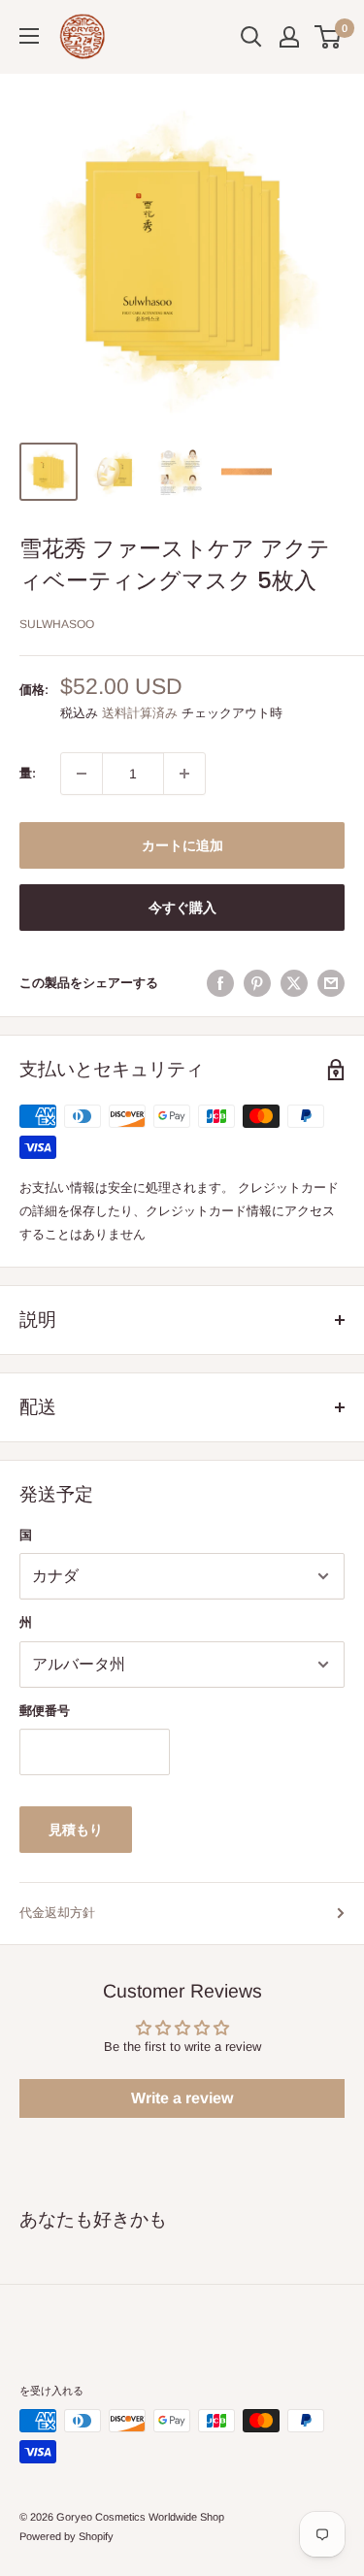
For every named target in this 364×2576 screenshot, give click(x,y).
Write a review (182, 2098)
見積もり (76, 1830)
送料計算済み (140, 713)
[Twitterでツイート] (294, 983)
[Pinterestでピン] (257, 983)
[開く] (251, 37)
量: (28, 773)
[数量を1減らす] (82, 774)
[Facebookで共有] (220, 983)
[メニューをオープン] (29, 36)
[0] (329, 37)
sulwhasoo (57, 624)
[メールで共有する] (331, 983)
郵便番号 (45, 1711)
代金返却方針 (57, 1913)
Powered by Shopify (66, 2536)
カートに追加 (182, 845)
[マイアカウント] (289, 37)
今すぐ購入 (182, 908)
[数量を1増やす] (184, 774)
